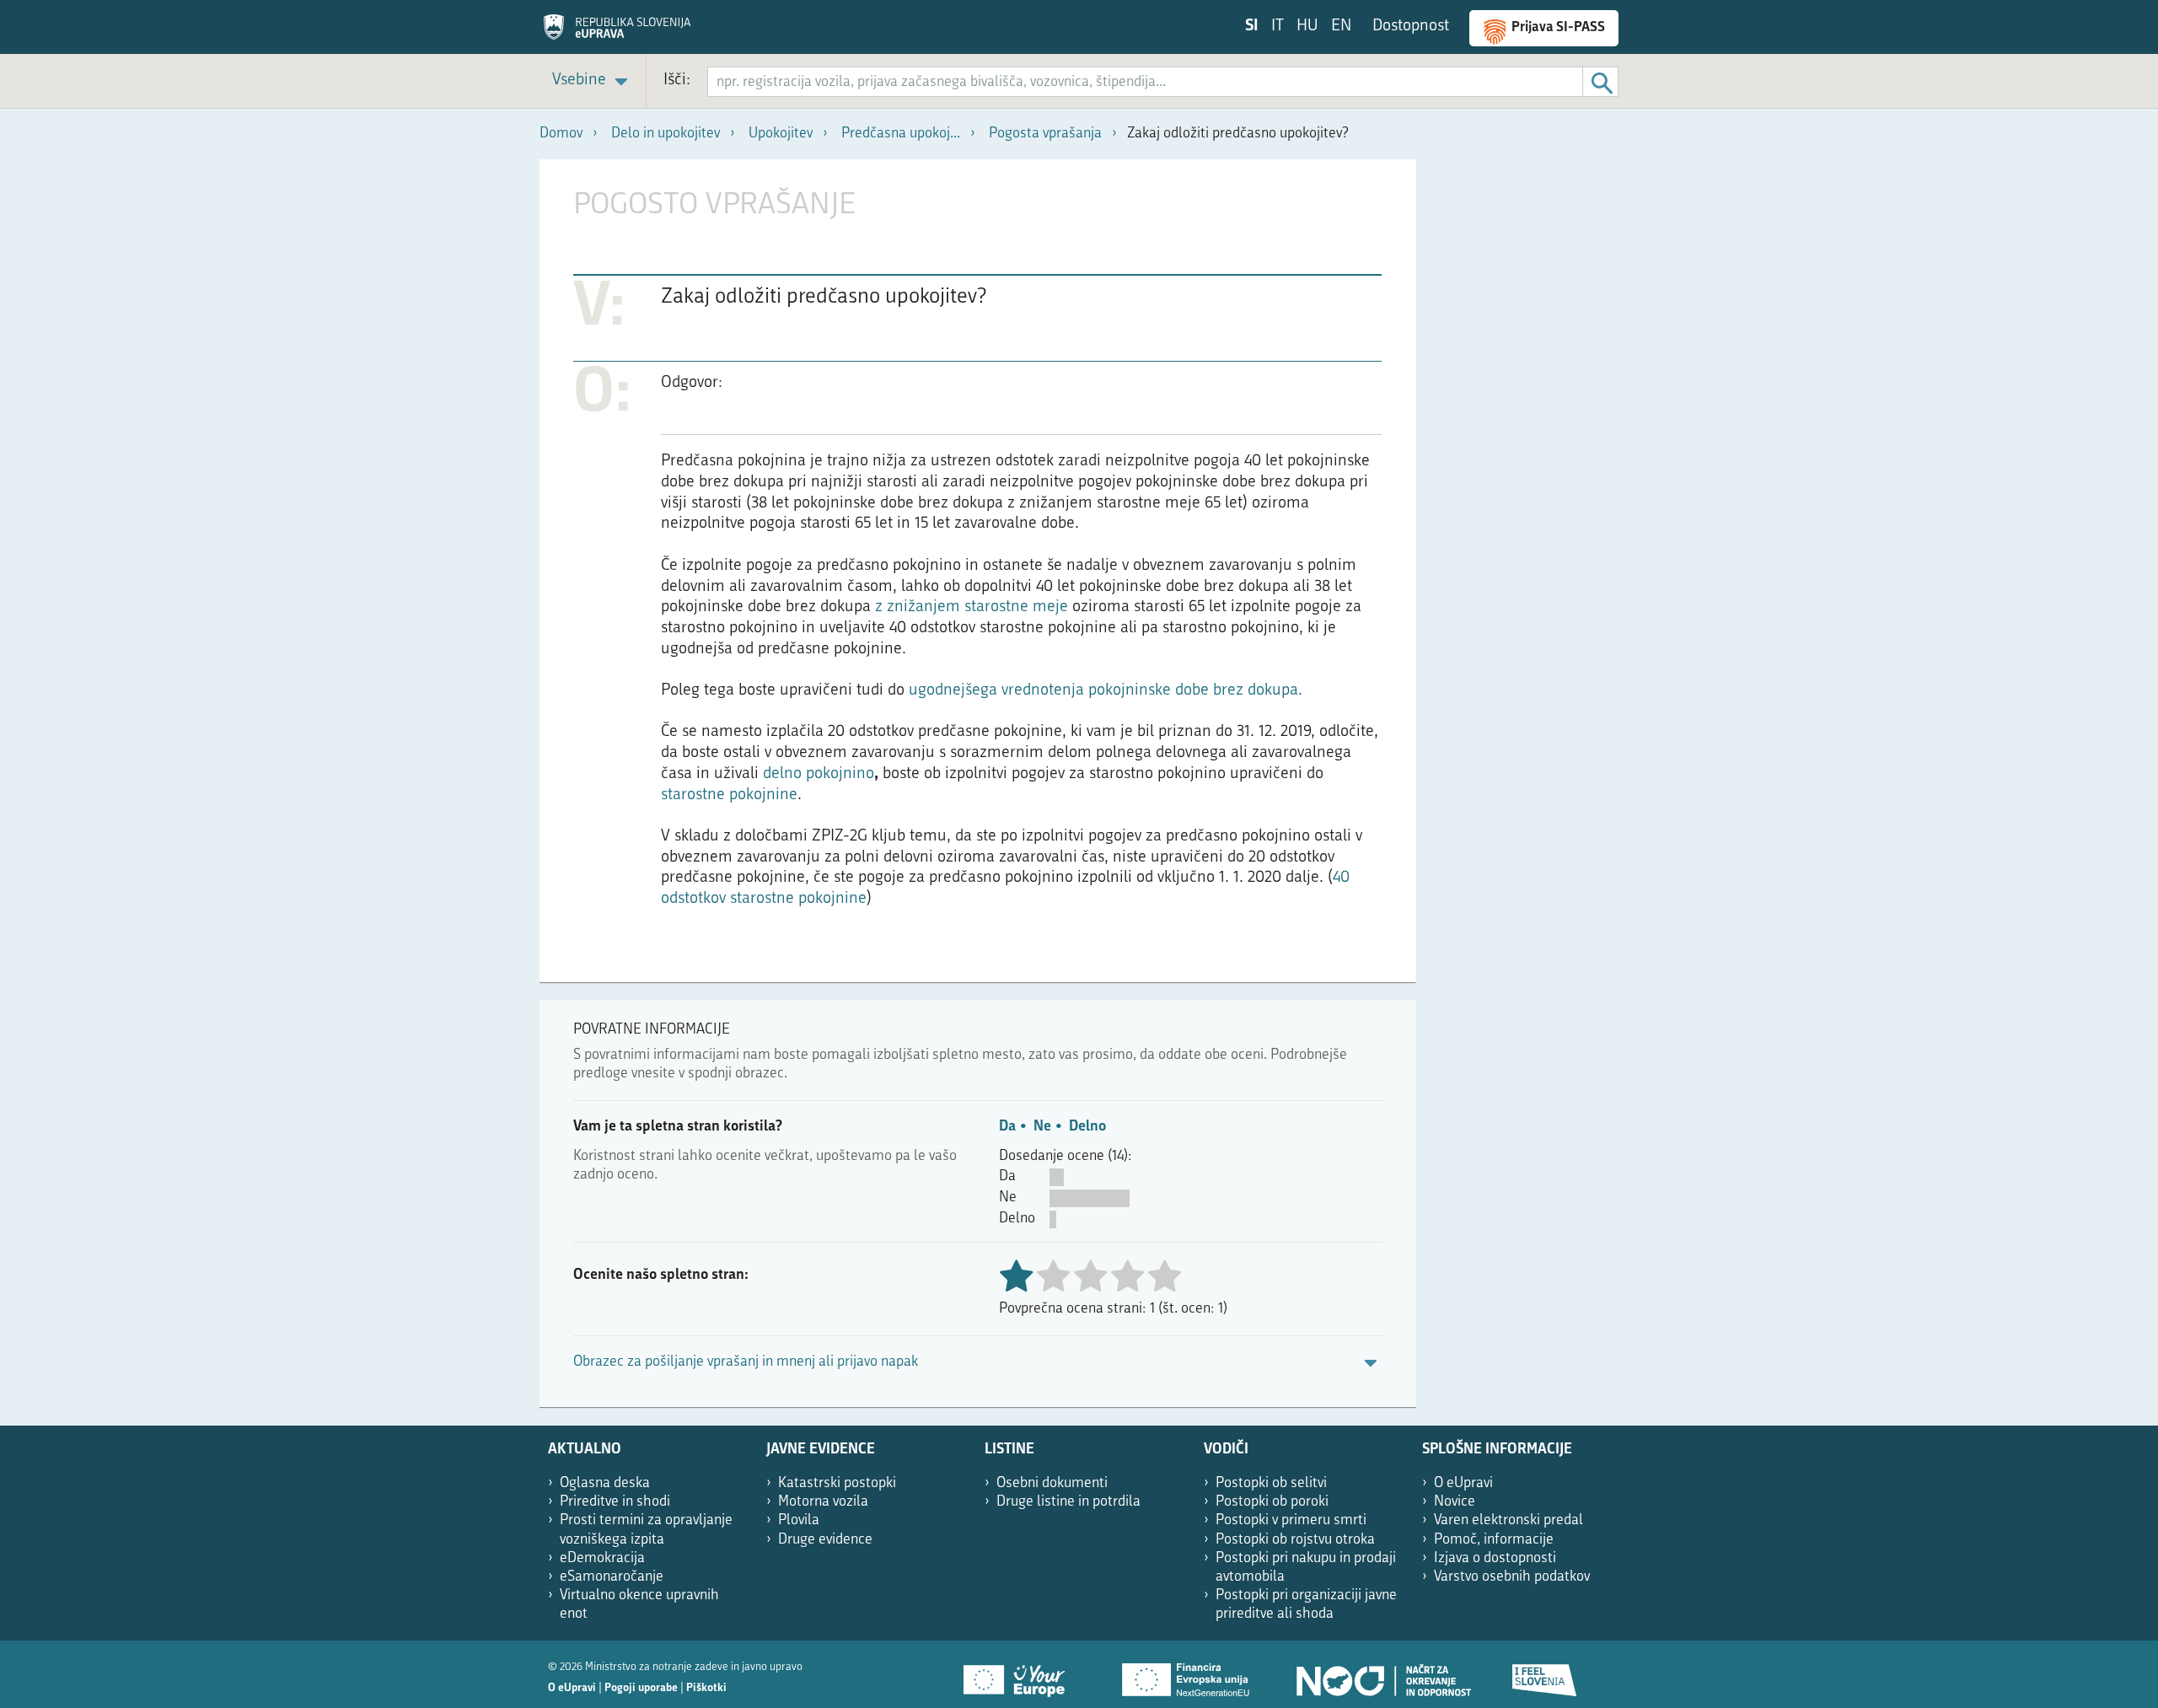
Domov (561, 134)
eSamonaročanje (612, 1577)
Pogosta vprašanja (1045, 134)
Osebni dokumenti (1052, 1483)
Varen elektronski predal (1508, 1520)
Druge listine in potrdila (1068, 1502)
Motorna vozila (823, 1502)
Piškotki (706, 1688)
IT (1278, 27)
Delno (1087, 1127)
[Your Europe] (1020, 1674)
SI (1252, 27)
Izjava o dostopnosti (1495, 1558)
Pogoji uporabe (641, 1688)
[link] (593, 81)
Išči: (677, 81)
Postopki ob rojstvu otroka (1295, 1540)
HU (1307, 27)
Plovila (799, 1520)
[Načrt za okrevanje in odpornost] (1382, 1674)
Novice (1455, 1502)
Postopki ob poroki (1272, 1502)
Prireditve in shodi (615, 1502)
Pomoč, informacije (1494, 1540)
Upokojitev (781, 134)
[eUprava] (617, 33)
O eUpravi (1463, 1483)
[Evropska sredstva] (1545, 1674)
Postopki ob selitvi (1271, 1483)
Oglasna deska (605, 1483)
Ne (1042, 1127)
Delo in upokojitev (666, 134)
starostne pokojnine (729, 795)
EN (1341, 27)
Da (1007, 1127)
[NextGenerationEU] (1187, 1674)
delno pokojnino (819, 774)
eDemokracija (602, 1558)
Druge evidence (825, 1540)
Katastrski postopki (837, 1483)
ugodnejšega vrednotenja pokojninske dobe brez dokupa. (1106, 691)
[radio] (1053, 1278)
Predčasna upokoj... (901, 134)
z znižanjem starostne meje (972, 607)
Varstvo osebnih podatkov (1512, 1577)
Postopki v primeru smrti (1291, 1520)
